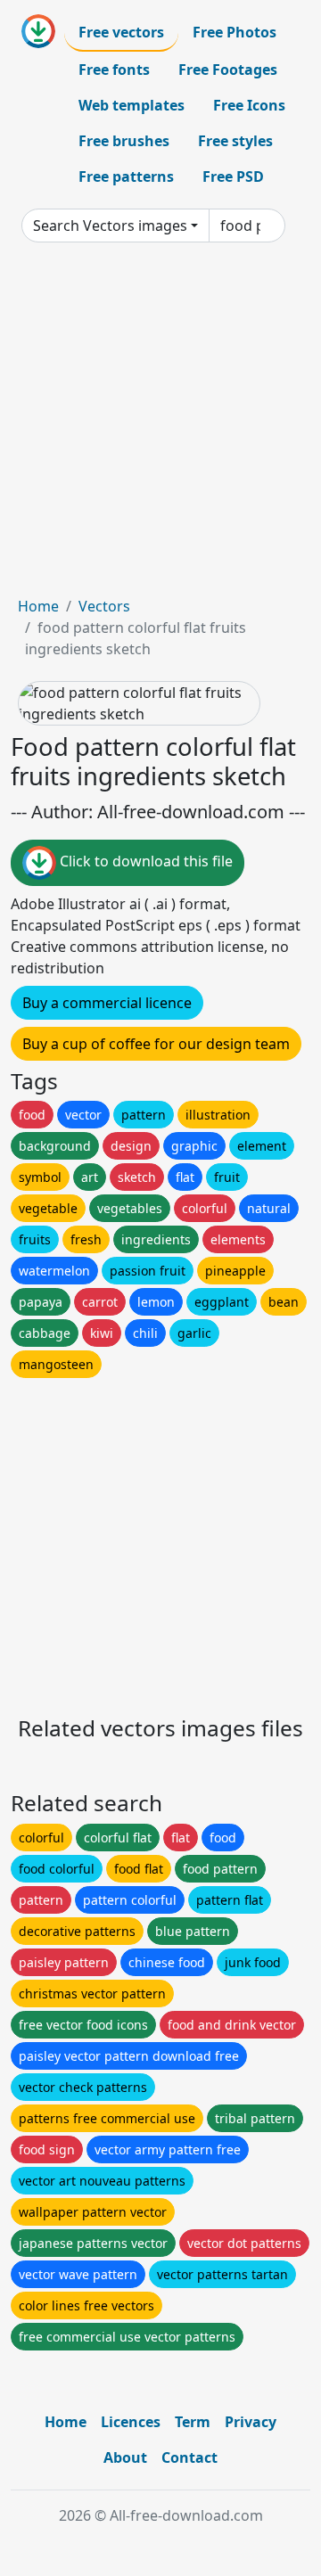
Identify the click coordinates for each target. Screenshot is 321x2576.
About (125, 2457)
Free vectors (121, 32)
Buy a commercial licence (107, 1003)
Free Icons (249, 105)
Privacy (251, 2422)
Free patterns (126, 176)
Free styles (235, 141)
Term (193, 2422)
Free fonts (114, 70)
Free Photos (235, 32)
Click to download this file (144, 861)
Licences (131, 2422)
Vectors (104, 606)
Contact (189, 2457)
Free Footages (228, 70)
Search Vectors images (110, 226)
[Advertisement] (160, 426)
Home (38, 606)
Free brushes (124, 141)
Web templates (132, 105)
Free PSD (233, 176)
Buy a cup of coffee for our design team (156, 1044)
